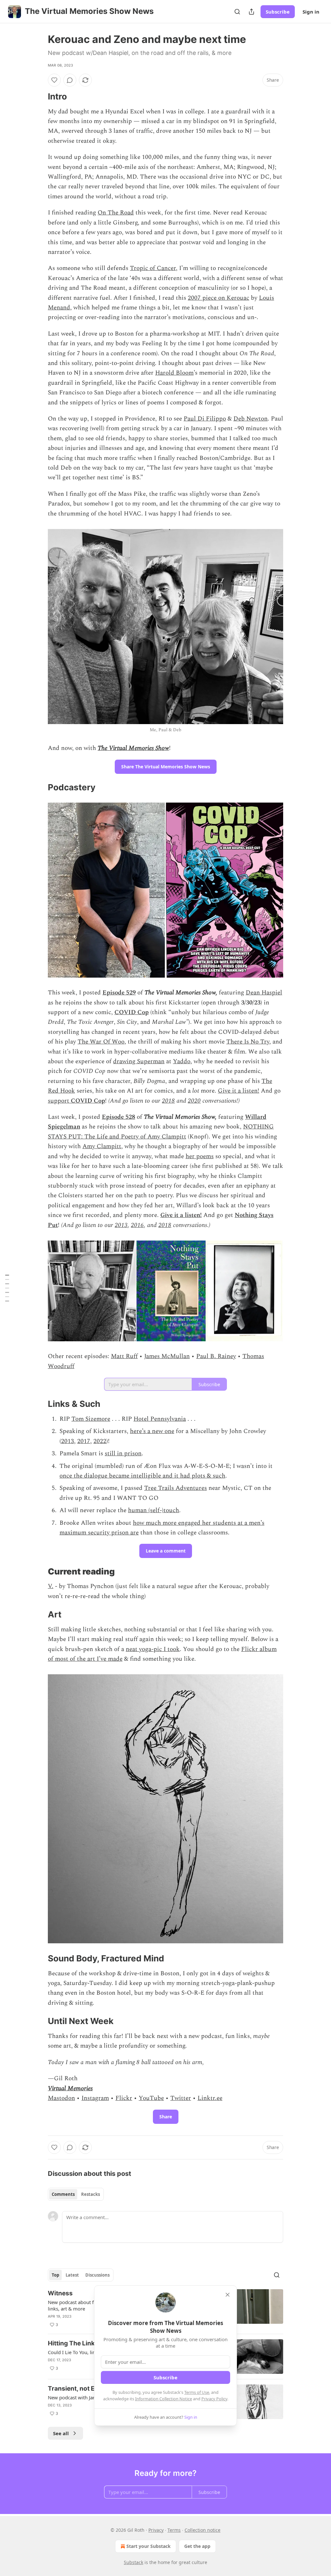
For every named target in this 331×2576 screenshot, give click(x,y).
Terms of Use (197, 2392)
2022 (100, 1441)
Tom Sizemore (91, 1419)
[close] (228, 2295)
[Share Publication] (251, 12)
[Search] (237, 12)
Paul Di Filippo (205, 419)
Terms (174, 2530)
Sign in (311, 12)
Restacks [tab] (91, 2194)
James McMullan (167, 1356)
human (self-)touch (154, 1510)
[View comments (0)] (70, 80)
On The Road (116, 213)
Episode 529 (119, 993)
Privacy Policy (214, 2399)
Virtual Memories (70, 2088)
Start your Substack (149, 2546)
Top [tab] (55, 2275)
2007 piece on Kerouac (219, 298)
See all (61, 2433)
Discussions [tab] (97, 2275)
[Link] (39, 97)
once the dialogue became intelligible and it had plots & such (142, 1476)
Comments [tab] (63, 2194)
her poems (200, 1156)
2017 (84, 1441)
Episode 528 (118, 1117)
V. (51, 1586)
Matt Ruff (124, 1356)
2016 (137, 1225)
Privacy (156, 2530)
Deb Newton (251, 419)
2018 (168, 1101)
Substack (133, 2562)
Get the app (197, 2546)
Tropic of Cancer (153, 268)
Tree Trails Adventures (176, 1488)
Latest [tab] (72, 2275)
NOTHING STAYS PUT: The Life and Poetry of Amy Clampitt (161, 1132)
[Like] (54, 80)
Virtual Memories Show (139, 748)
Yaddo (182, 1061)
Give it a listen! (239, 1091)
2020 (194, 1101)
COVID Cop (132, 1012)
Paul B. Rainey (216, 1356)
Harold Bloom (174, 373)
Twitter (181, 2098)
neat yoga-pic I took (153, 1649)
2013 (121, 1225)
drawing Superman (139, 1061)
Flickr (124, 2098)
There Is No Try (248, 1042)
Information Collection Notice (164, 2399)
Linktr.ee (210, 2098)
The (102, 748)
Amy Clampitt (102, 1146)
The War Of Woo (101, 1042)
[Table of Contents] (7, 1288)
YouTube (151, 2098)
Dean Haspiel (264, 993)
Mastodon (61, 2098)
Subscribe (278, 12)
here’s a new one (152, 1431)
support (59, 1101)
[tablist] (76, 2194)
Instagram (95, 2098)
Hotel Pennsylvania (160, 1419)
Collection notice (203, 2530)
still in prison (123, 1454)
